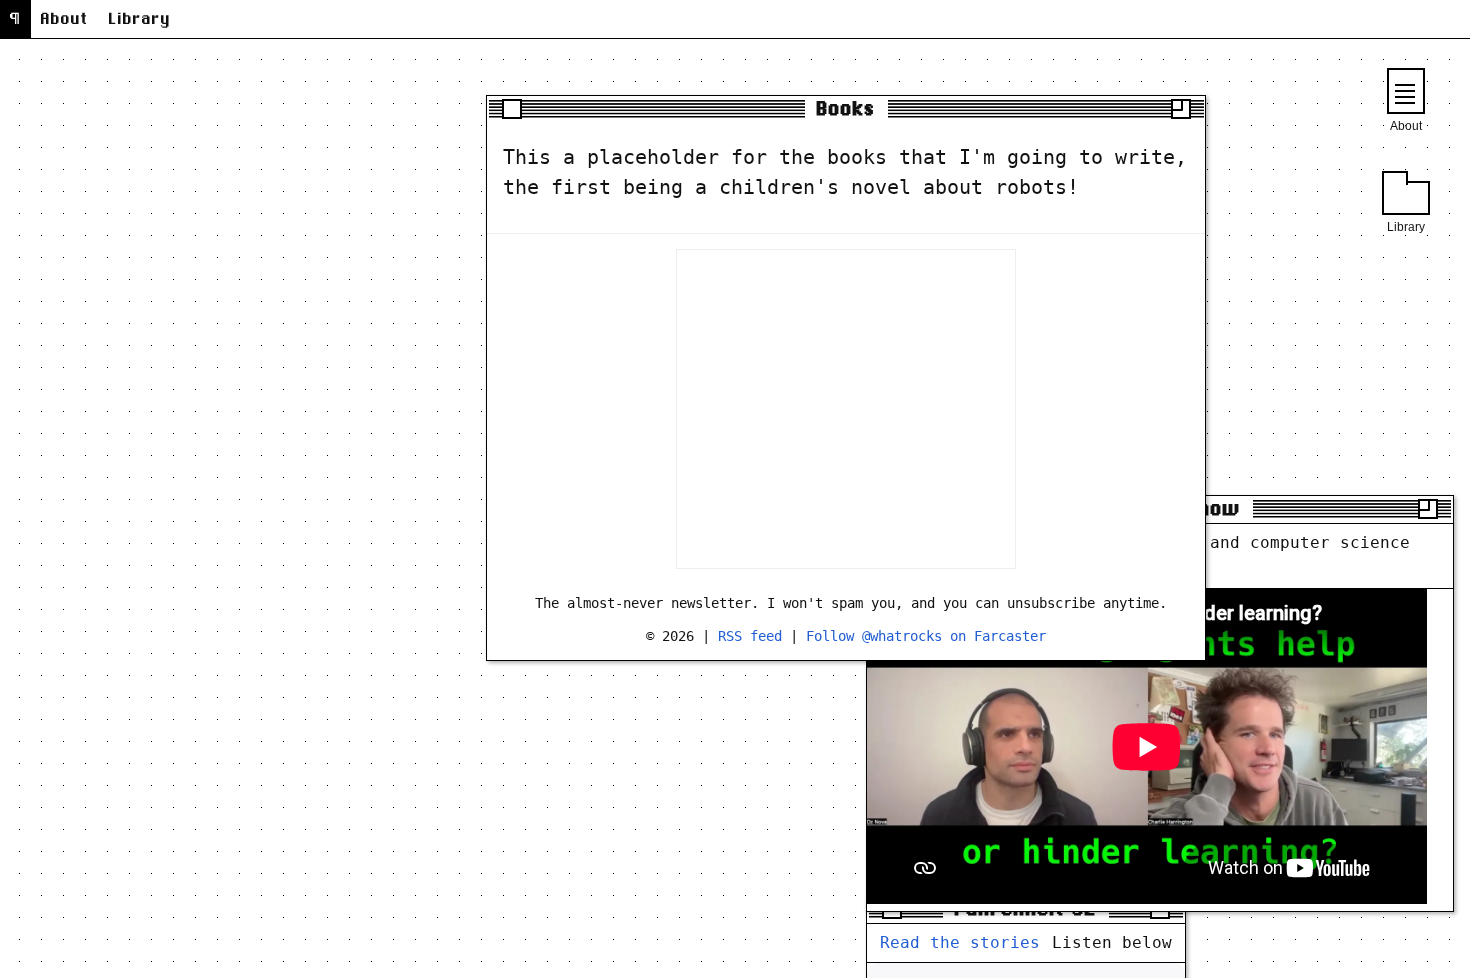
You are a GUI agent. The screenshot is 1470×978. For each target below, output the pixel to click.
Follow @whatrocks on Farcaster (926, 636)
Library (140, 18)
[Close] (512, 109)
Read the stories (960, 942)
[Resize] (1181, 109)
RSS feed (754, 636)
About (65, 18)
